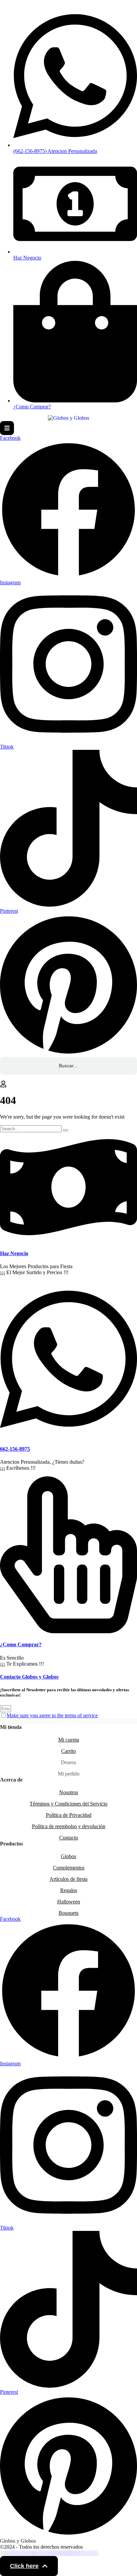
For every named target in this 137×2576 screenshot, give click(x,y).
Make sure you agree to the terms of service (52, 1715)
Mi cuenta (69, 1740)
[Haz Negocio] (68, 1240)
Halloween (69, 1902)
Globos (68, 1856)
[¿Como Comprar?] (68, 1631)
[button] (29, 2566)
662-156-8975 (15, 1449)
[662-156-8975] (68, 1436)
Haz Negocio (14, 1253)
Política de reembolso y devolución (69, 1826)
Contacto (69, 1838)
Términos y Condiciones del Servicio (68, 1804)
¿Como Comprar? (21, 1644)
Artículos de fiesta (68, 1879)
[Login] (3, 1084)
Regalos (69, 1890)
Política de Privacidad (69, 1815)
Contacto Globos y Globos (29, 1677)
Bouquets (68, 1913)
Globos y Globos (18, 2541)
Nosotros (69, 1792)
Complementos (69, 1868)
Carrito (68, 1751)
